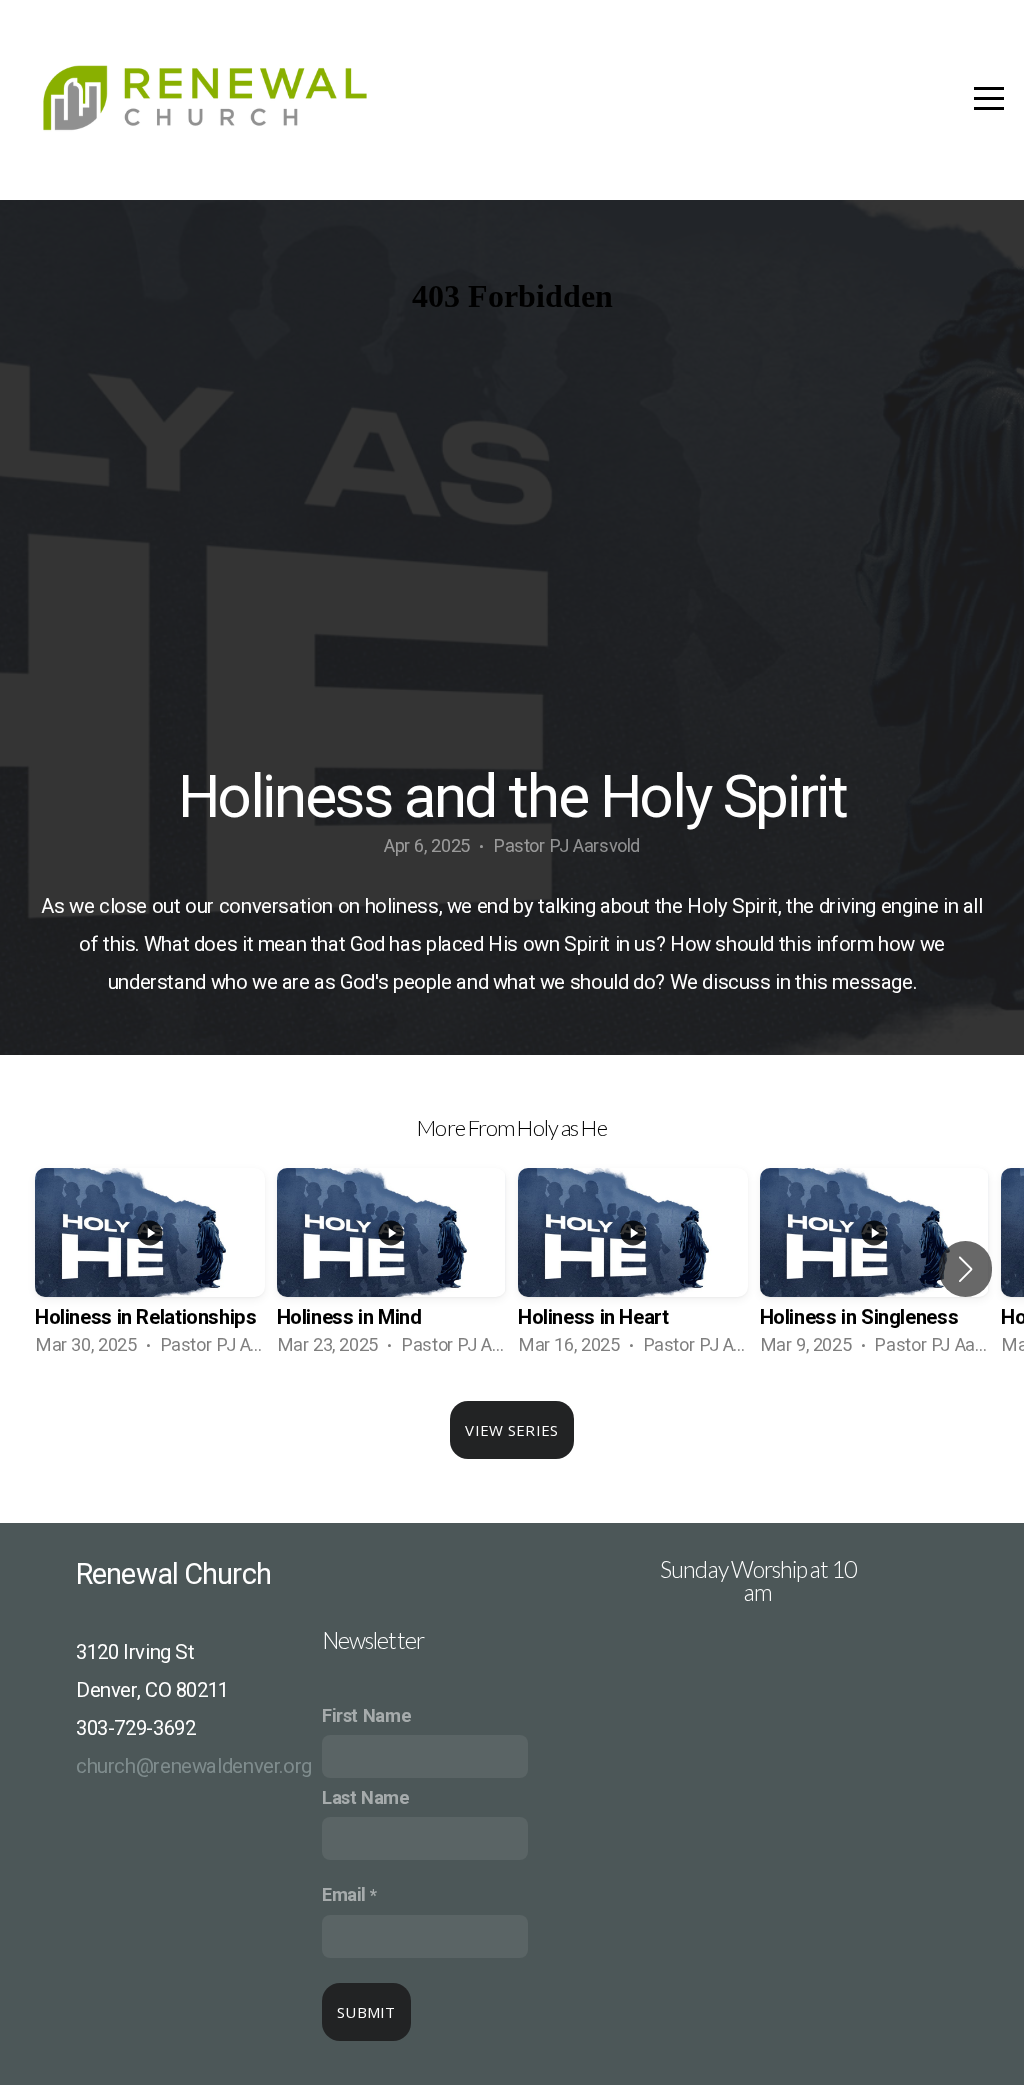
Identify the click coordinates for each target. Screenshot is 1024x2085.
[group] (150, 1269)
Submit (366, 2012)
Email (344, 1894)
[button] (965, 1269)
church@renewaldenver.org (194, 1766)
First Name (366, 1715)
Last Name (366, 1797)
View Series (511, 1430)
